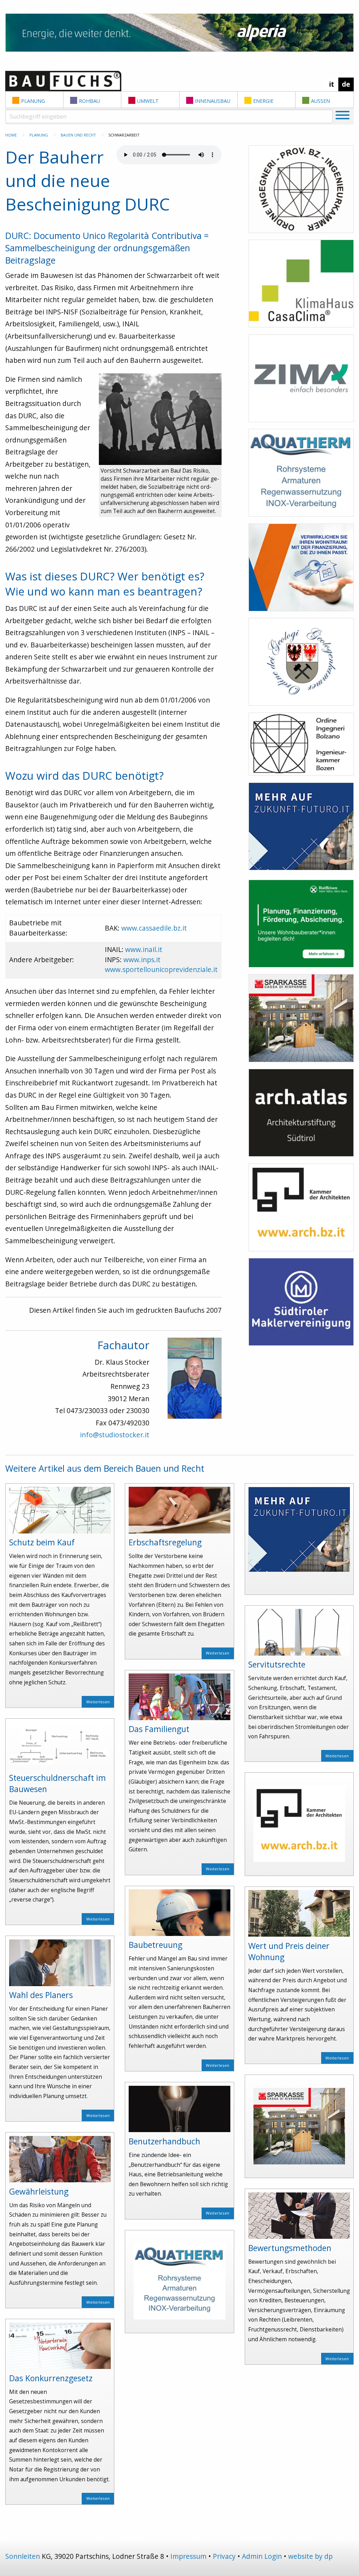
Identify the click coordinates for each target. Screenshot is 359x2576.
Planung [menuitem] (33, 101)
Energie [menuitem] (263, 101)
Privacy (224, 2556)
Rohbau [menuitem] (89, 101)
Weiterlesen (98, 1702)
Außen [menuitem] (320, 101)
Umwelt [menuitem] (148, 101)
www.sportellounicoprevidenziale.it (161, 969)
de (346, 84)
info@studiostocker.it (115, 1435)
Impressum (188, 2556)
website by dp (310, 2556)
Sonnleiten (23, 2556)
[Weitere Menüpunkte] (343, 117)
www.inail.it (144, 949)
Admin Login (262, 2556)
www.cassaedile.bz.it (154, 928)
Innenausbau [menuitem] (213, 101)
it (332, 84)
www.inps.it (142, 960)
